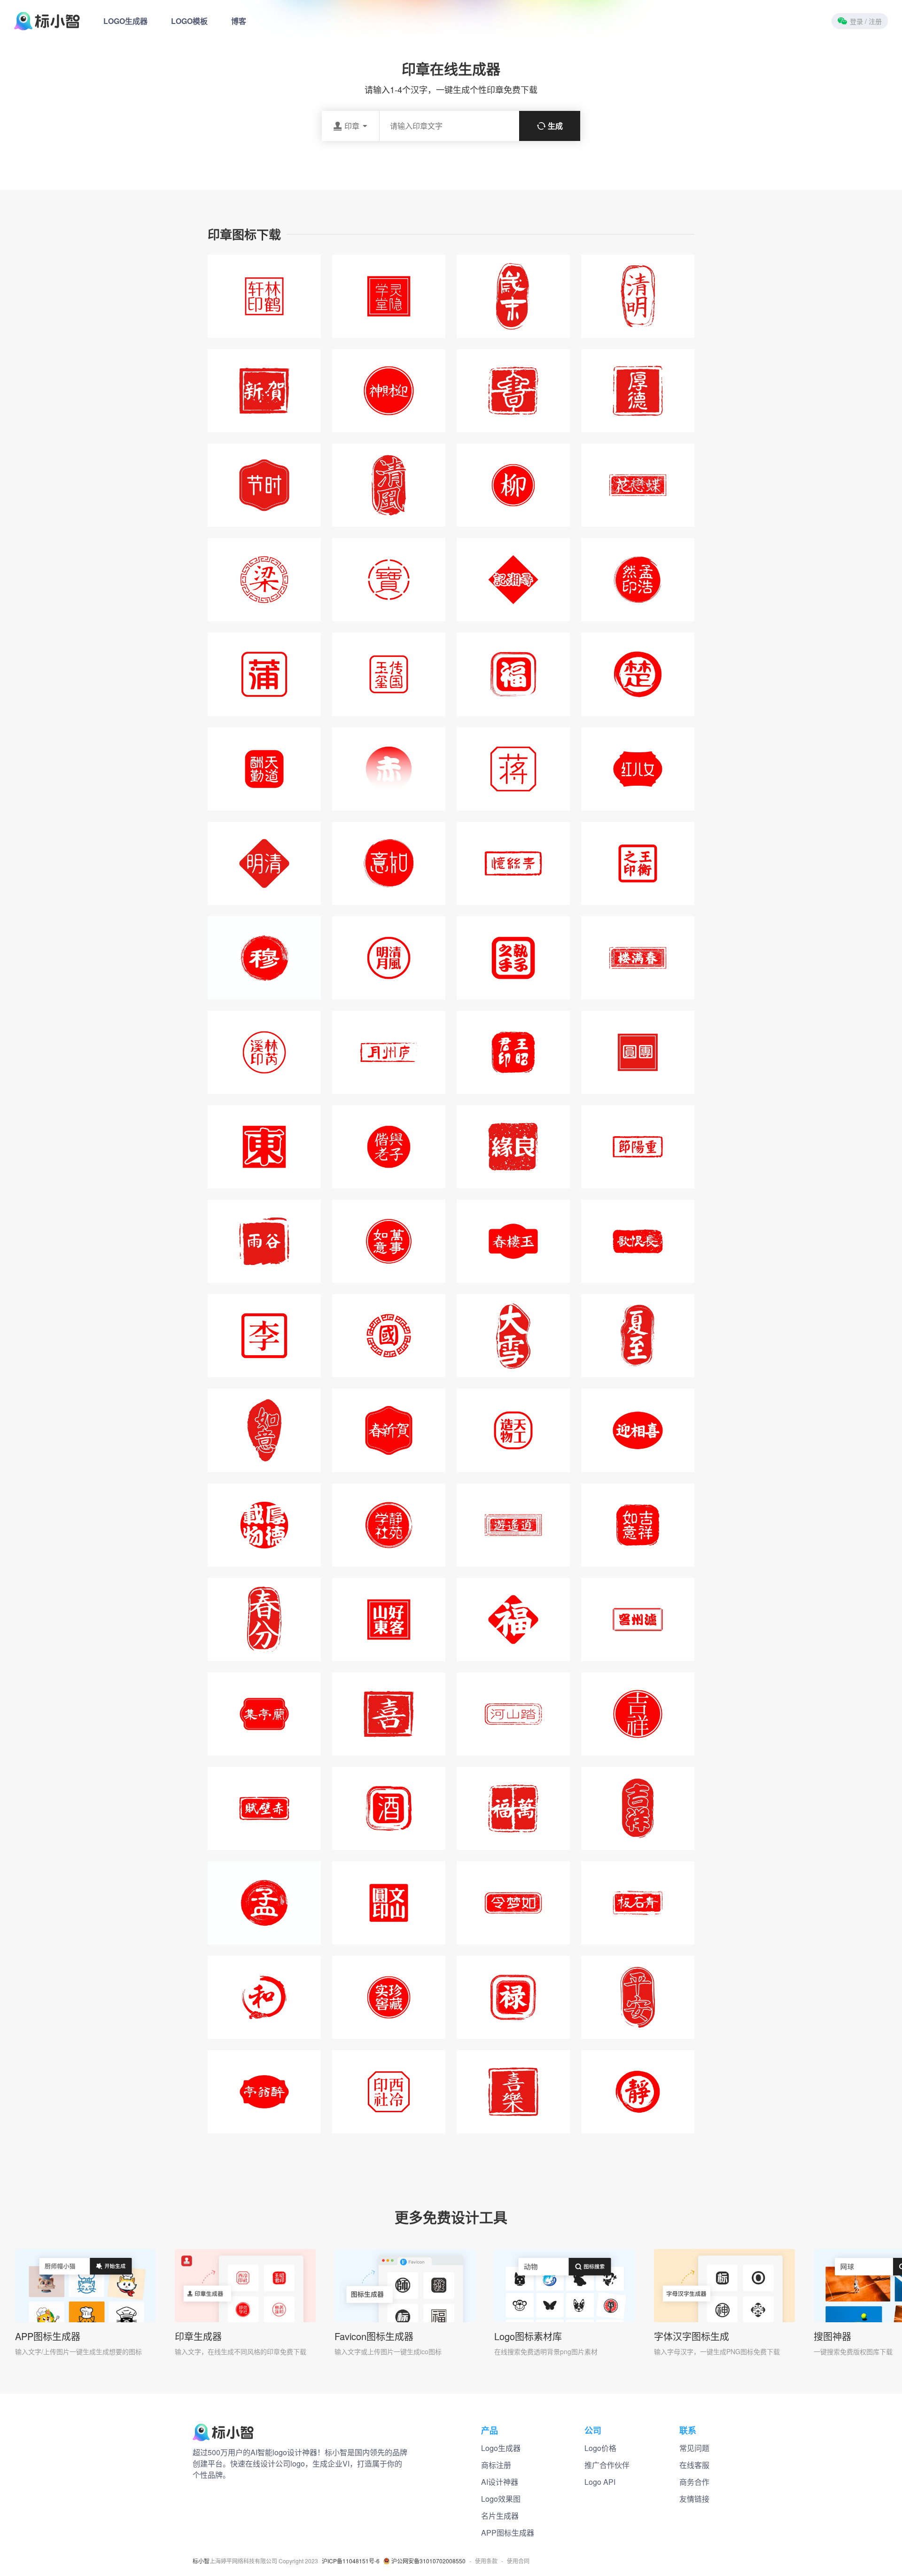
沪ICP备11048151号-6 (351, 2561)
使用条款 (486, 2561)
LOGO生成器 (125, 21)
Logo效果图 (501, 2499)
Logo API (600, 2482)
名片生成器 (500, 2516)
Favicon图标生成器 (374, 2336)
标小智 (201, 2561)
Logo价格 (600, 2448)
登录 (866, 21)
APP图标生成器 (48, 2336)
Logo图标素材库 (528, 2336)
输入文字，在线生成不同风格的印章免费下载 (241, 2351)
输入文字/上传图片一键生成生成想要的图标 (78, 2351)
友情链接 (694, 2499)
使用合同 (518, 2561)
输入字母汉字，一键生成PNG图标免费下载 (717, 2351)
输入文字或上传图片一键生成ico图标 (388, 2351)
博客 (239, 21)
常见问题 (694, 2448)
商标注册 (496, 2465)
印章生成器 (198, 2336)
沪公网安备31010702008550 (428, 2561)
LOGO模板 (189, 21)
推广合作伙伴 (607, 2465)
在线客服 (694, 2465)
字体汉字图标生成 (692, 2336)
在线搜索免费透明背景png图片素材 (546, 2351)
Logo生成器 (501, 2448)
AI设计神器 (500, 2482)
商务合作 (694, 2482)
